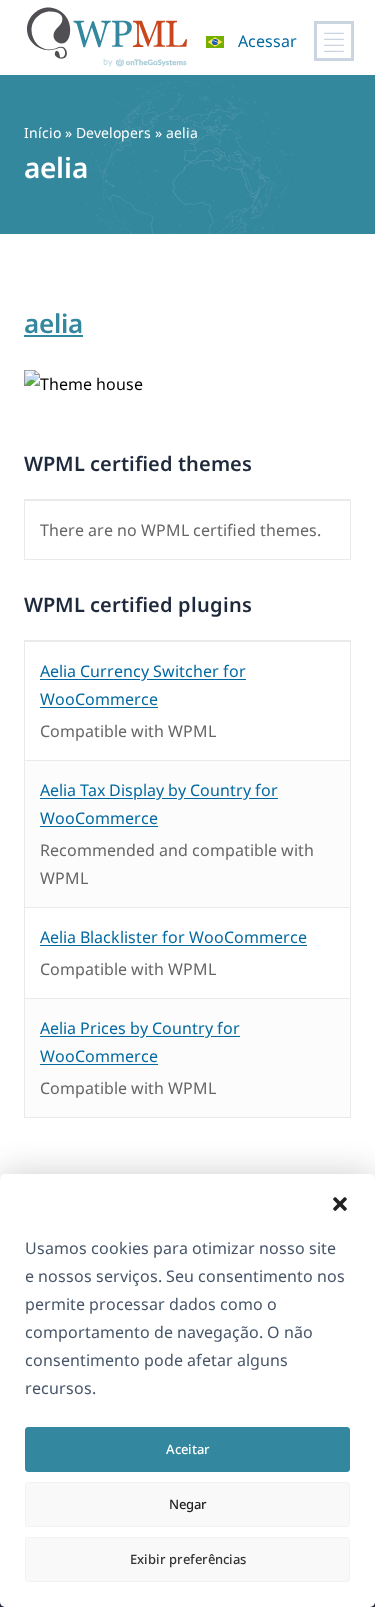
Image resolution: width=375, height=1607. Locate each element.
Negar (188, 1504)
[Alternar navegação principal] (334, 41)
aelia (53, 323)
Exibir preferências (188, 1559)
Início (42, 132)
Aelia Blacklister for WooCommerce (173, 937)
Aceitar (188, 1449)
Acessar (267, 41)
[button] (340, 1204)
